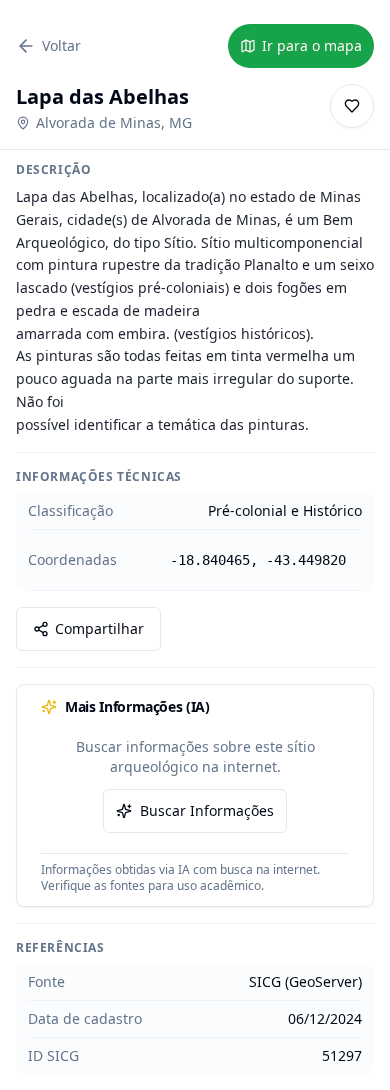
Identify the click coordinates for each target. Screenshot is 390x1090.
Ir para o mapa (312, 45)
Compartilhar (99, 628)
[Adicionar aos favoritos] (352, 106)
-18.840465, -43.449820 (258, 560)
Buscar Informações (207, 810)
